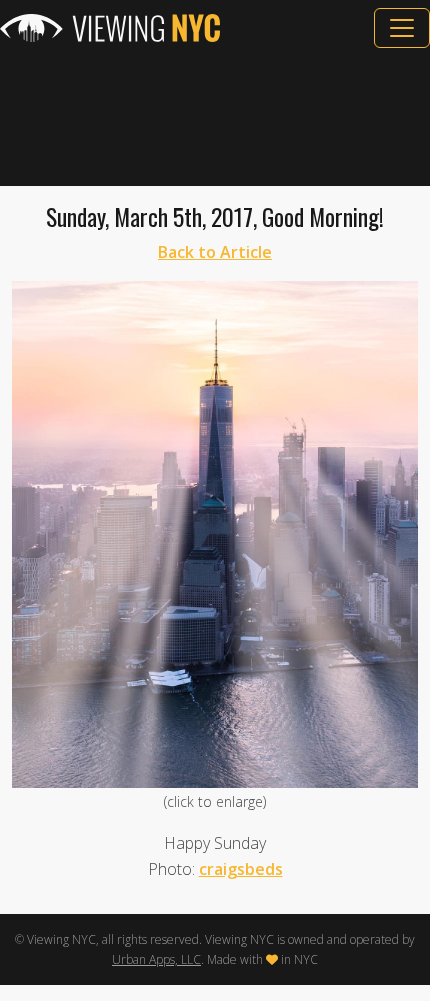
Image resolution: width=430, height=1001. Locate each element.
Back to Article (215, 252)
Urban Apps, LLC (156, 959)
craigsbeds (241, 869)
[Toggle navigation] (402, 28)
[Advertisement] (215, 117)
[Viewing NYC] (110, 28)
